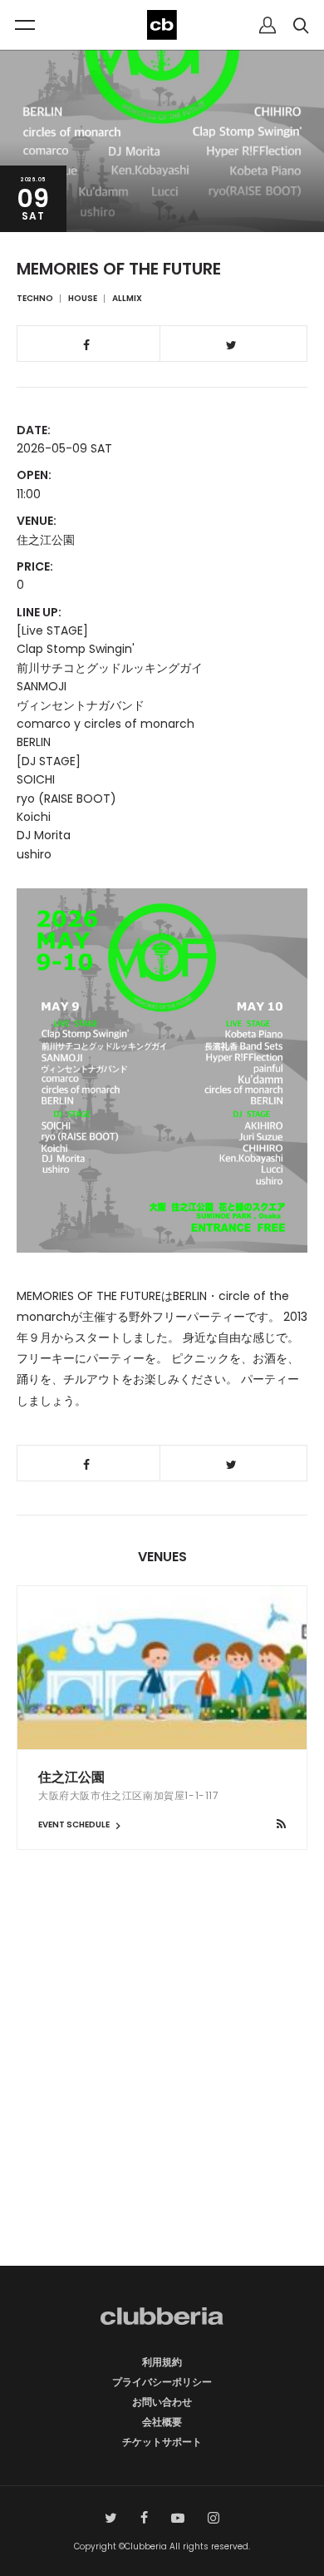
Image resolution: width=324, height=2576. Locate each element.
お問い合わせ (162, 2402)
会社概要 (162, 2422)
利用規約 (162, 2362)
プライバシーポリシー (162, 2382)
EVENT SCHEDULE (75, 1824)
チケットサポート (162, 2442)
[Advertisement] (162, 2087)
